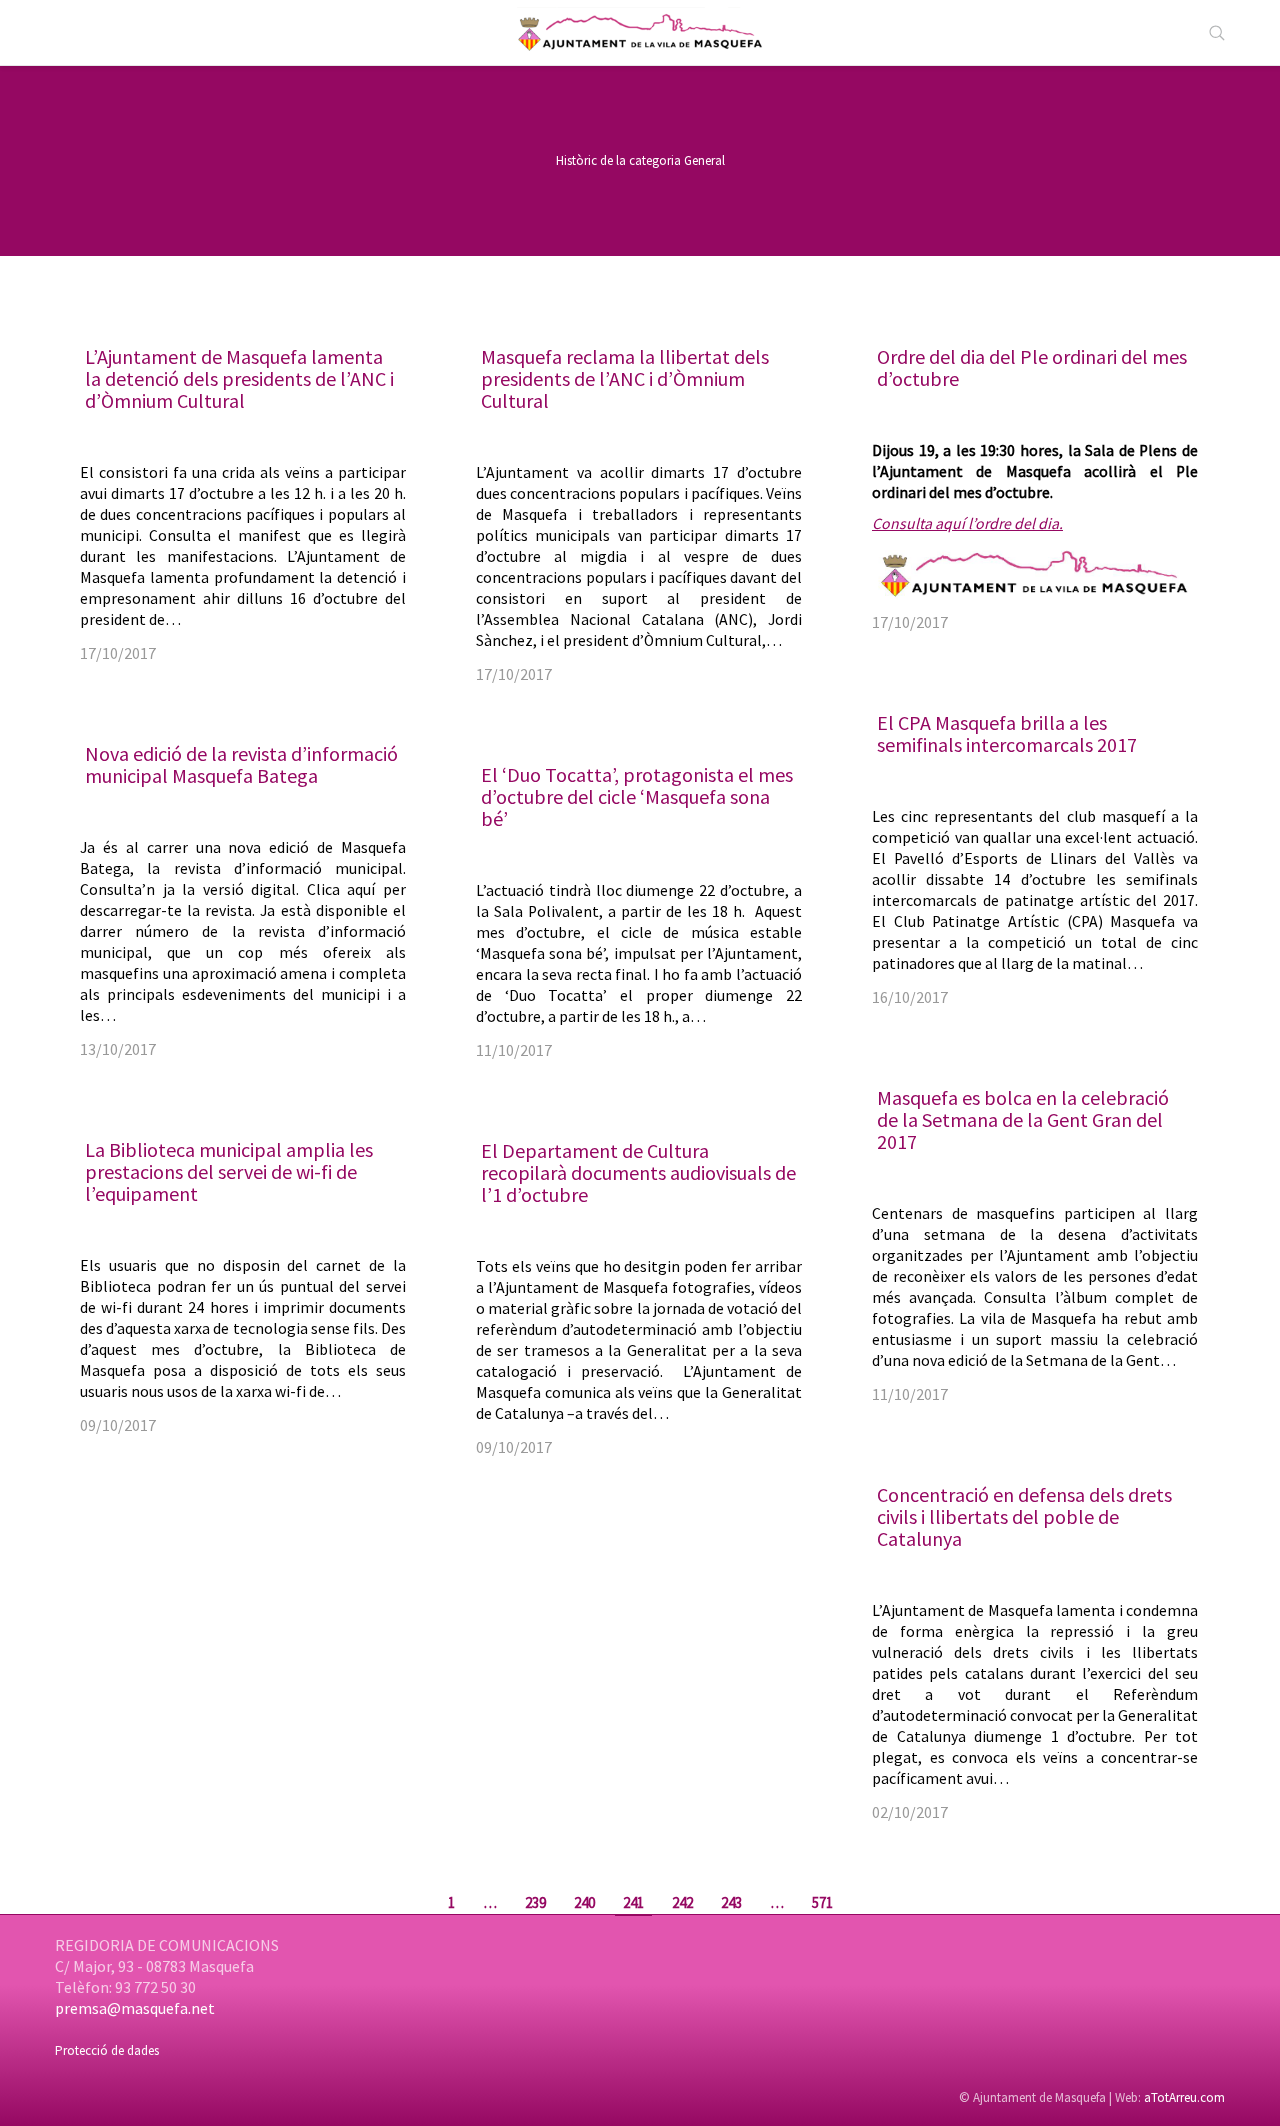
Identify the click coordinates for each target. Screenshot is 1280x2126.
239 (535, 1902)
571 (822, 1902)
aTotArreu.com (1184, 2097)
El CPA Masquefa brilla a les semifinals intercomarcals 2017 (1007, 733)
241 (633, 1902)
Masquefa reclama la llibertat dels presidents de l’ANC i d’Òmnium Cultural (625, 378)
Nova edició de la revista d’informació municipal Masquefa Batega (241, 764)
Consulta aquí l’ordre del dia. (967, 523)
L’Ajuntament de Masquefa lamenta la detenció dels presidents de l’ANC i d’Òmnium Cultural (239, 378)
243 (731, 1902)
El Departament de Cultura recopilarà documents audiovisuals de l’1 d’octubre (638, 1172)
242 (682, 1902)
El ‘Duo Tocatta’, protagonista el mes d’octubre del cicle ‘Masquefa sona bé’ (637, 796)
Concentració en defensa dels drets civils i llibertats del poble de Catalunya (1024, 1516)
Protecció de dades (107, 2050)
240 (584, 1902)
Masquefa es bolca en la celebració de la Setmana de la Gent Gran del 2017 (1023, 1119)
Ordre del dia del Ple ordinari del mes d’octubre (1032, 367)
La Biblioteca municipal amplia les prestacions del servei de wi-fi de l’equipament (229, 1171)
